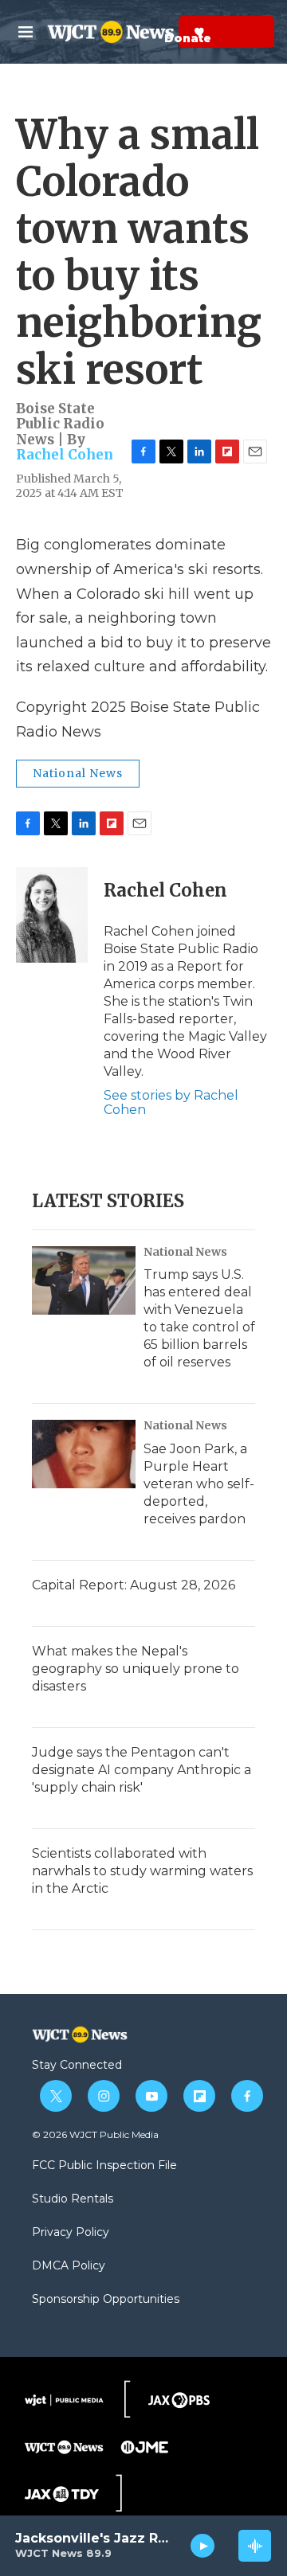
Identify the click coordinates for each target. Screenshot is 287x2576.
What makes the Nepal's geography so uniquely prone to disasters (136, 1669)
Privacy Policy (71, 2233)
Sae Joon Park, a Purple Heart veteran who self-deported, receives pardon (199, 1484)
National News (78, 773)
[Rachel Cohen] (52, 915)
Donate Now (160, 32)
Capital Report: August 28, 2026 (134, 1585)
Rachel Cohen (65, 455)
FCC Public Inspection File (104, 2166)
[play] (203, 2546)
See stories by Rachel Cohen (171, 1102)
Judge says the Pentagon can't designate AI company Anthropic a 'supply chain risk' (142, 1770)
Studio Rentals (73, 2199)
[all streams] (255, 2546)
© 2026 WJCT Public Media (95, 2134)
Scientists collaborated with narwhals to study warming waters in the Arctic (142, 1871)
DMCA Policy (69, 2266)
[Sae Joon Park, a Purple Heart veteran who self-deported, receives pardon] (84, 1454)
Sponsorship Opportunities (106, 2300)
